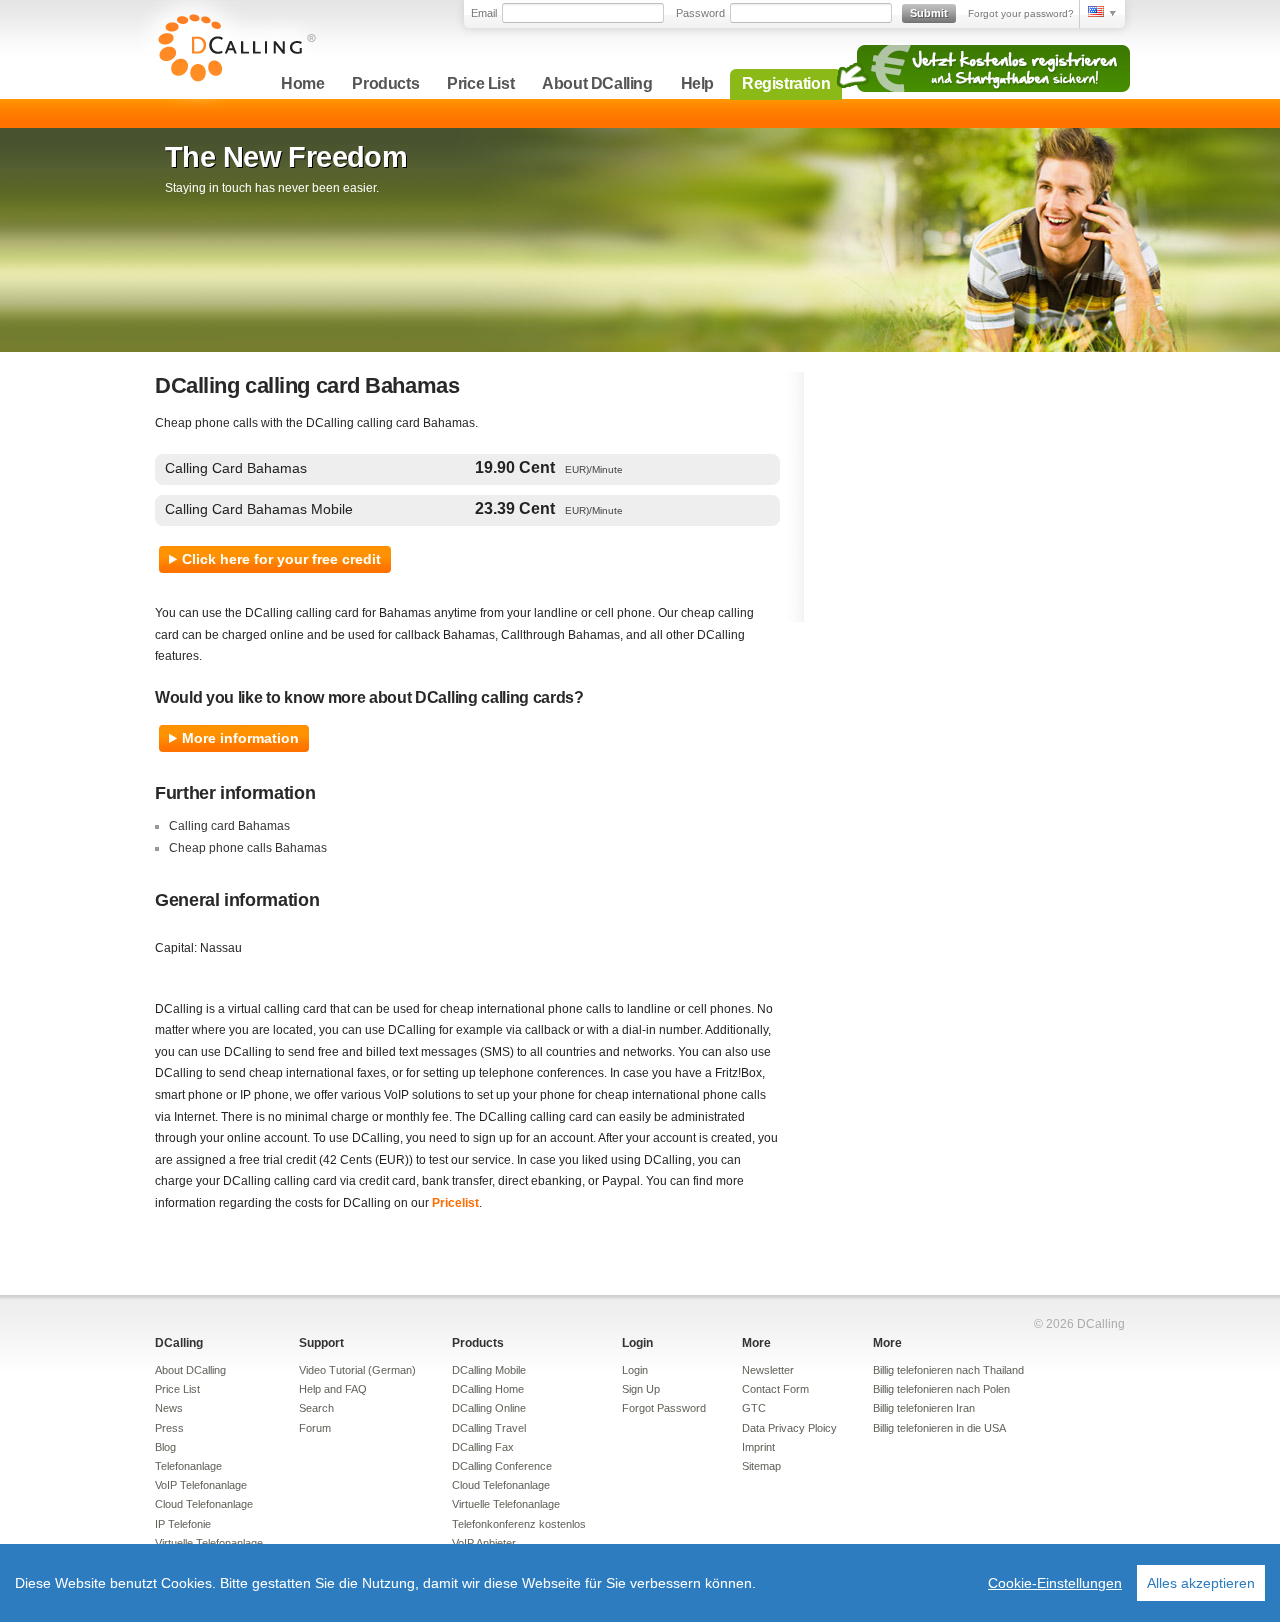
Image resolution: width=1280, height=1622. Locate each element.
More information (240, 738)
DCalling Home (488, 1389)
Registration (786, 83)
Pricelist (455, 1203)
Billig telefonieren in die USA (939, 1428)
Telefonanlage (188, 1466)
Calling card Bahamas (229, 826)
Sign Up (641, 1389)
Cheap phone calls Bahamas (248, 848)
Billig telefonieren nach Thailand (948, 1370)
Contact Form (775, 1389)
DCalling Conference (502, 1466)
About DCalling (597, 83)
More (756, 1343)
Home (302, 83)
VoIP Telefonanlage (201, 1485)
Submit (929, 13)
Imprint (758, 1447)
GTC (754, 1408)
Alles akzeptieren (1201, 1583)
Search (316, 1408)
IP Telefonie (183, 1524)
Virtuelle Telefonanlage (209, 1543)
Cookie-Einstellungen (1055, 1583)
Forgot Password (664, 1408)
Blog (165, 1447)
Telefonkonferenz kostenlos (519, 1524)
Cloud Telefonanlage (204, 1504)
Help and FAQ (333, 1389)
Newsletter (768, 1370)
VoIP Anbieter (484, 1543)
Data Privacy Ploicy (789, 1428)
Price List (480, 83)
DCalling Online (489, 1408)
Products (385, 83)
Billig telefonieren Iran (924, 1408)
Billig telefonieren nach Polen (941, 1389)
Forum (315, 1428)
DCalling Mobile (489, 1370)
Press (169, 1428)
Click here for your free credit (281, 559)
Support (321, 1343)
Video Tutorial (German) (357, 1370)
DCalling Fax (483, 1447)
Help (697, 83)
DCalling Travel (489, 1428)
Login (637, 1343)
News (169, 1408)
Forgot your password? (1021, 13)
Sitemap (761, 1466)
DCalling (179, 1343)
